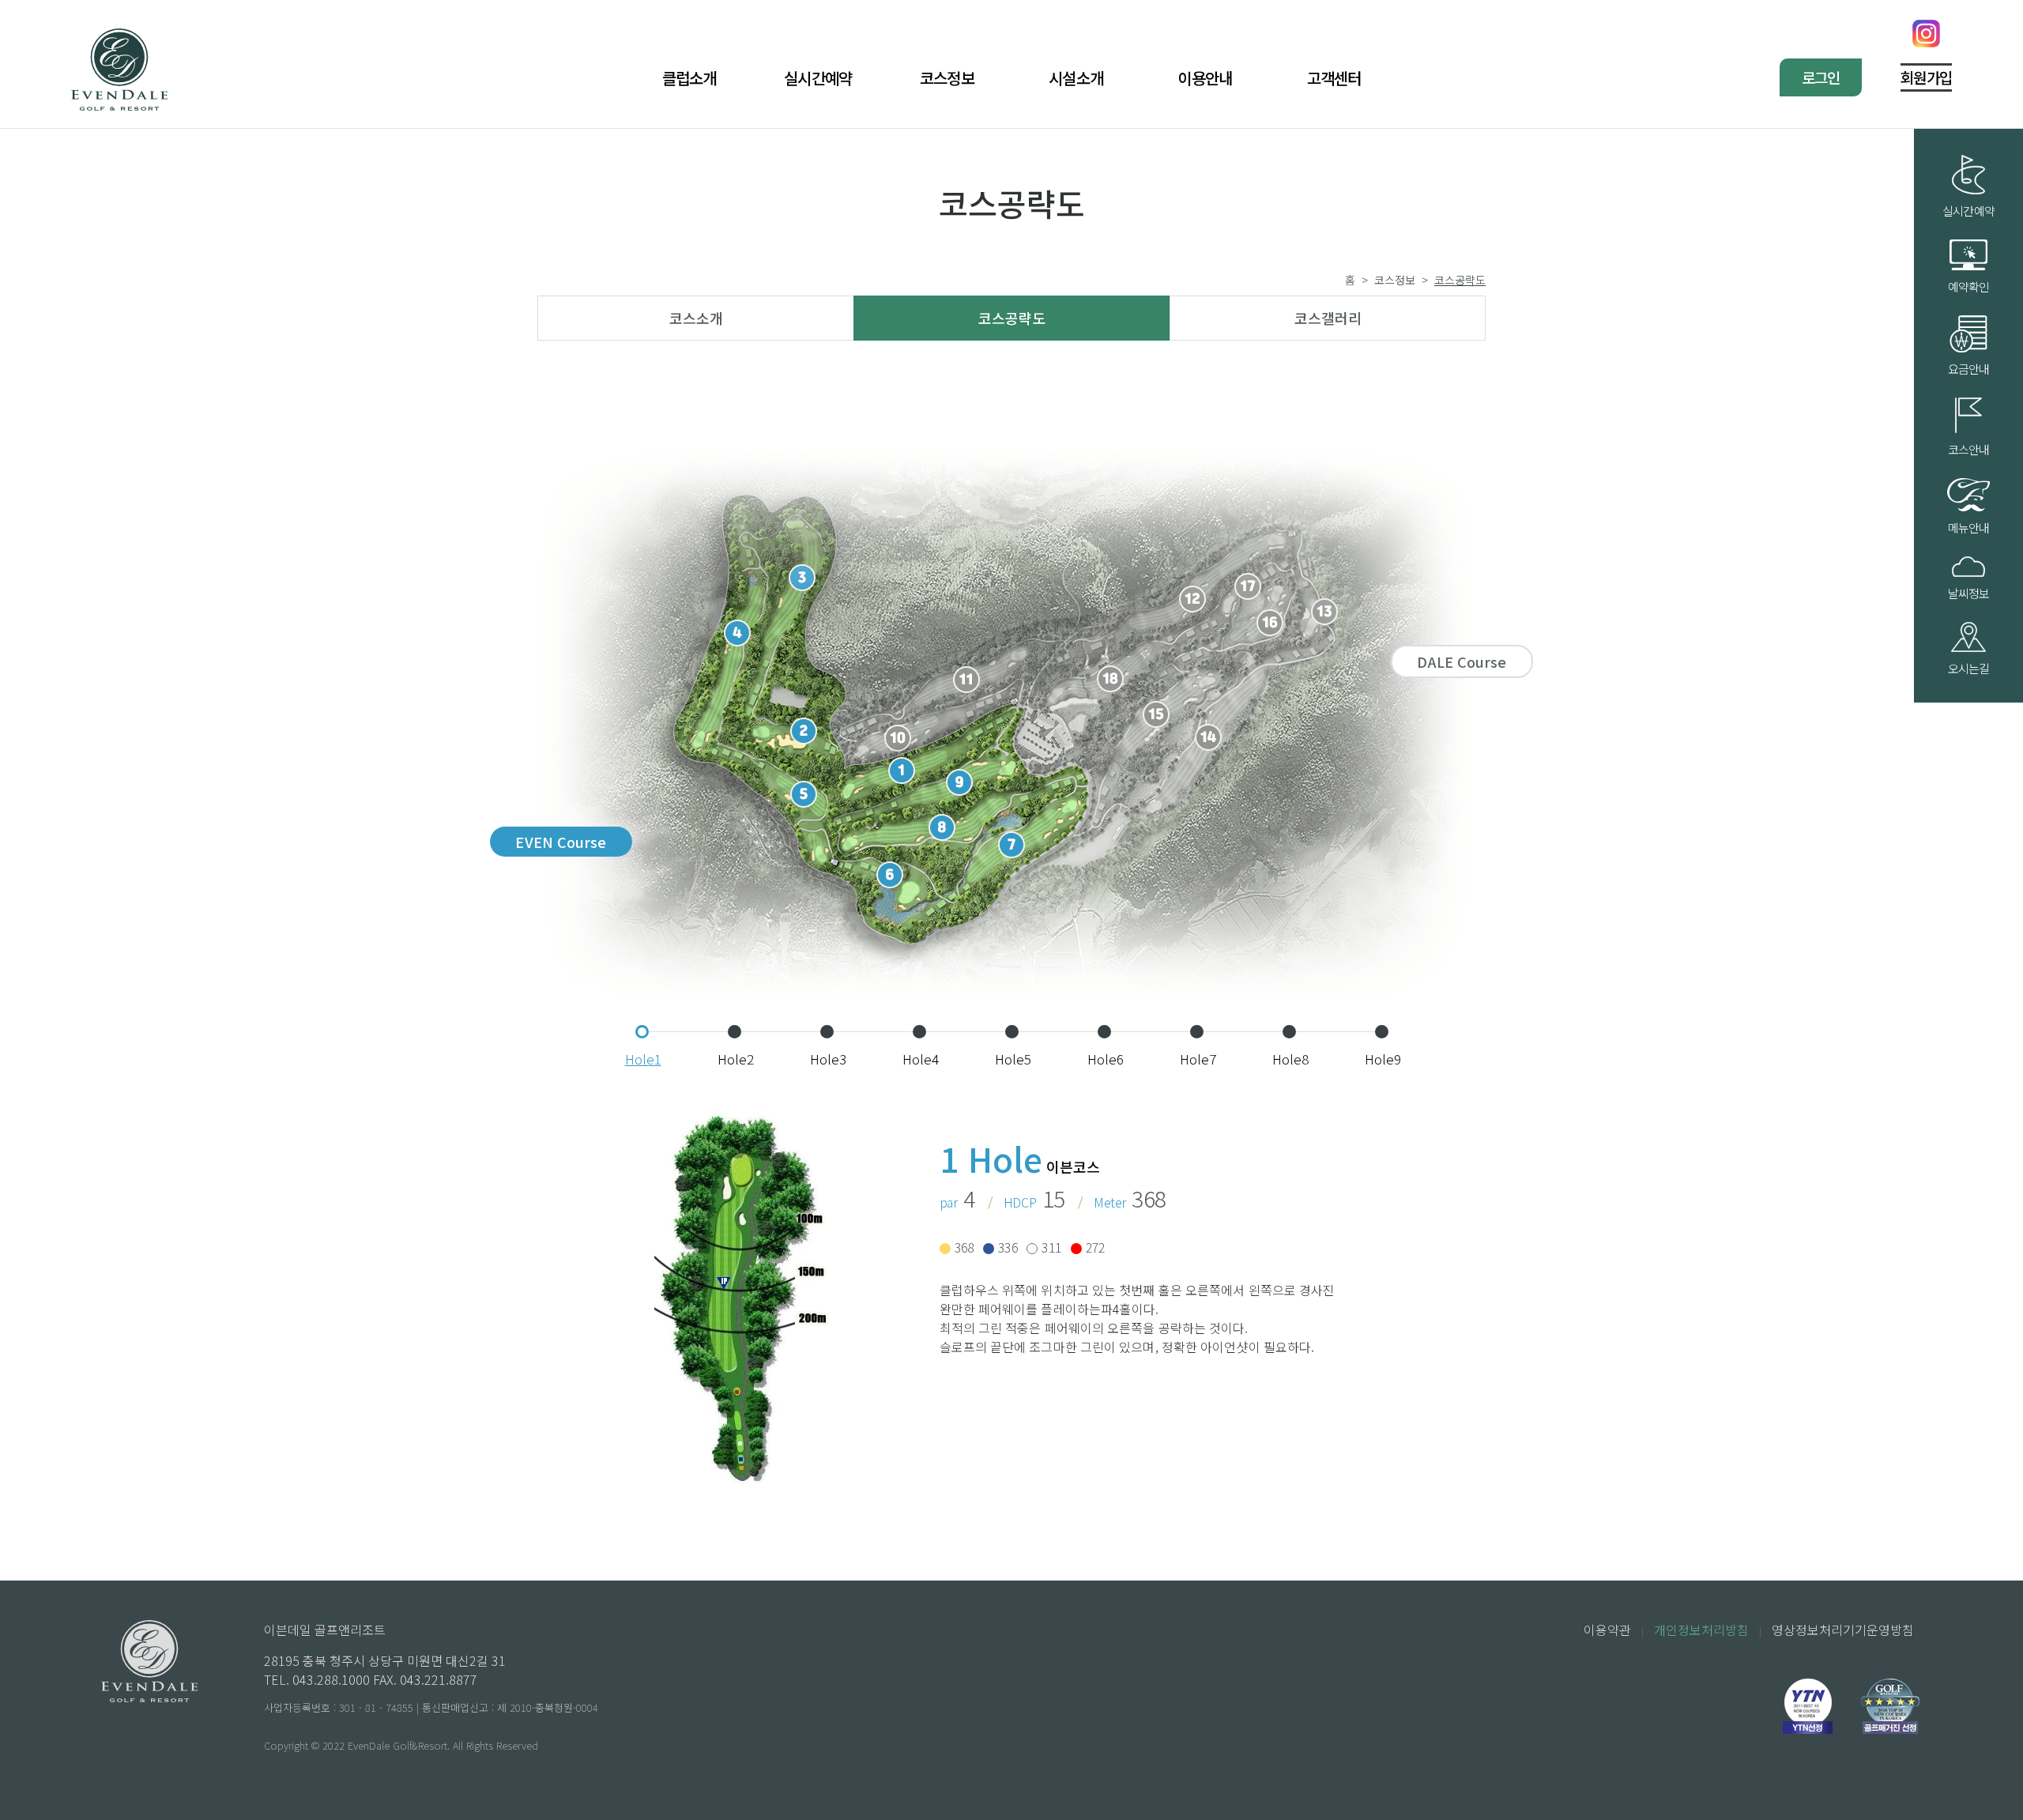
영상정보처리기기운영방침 (1843, 1630)
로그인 (1821, 77)
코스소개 (696, 318)
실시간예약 (818, 78)
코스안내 (1969, 449)
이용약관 (1607, 1630)
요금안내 (1969, 369)
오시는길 (1969, 668)
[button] (642, 1032)
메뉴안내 (1969, 528)
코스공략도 (1012, 318)
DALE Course (1462, 661)
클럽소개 (689, 78)
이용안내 (1205, 78)
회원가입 (1926, 77)
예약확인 (1969, 286)
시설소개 (1076, 78)
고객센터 (1334, 78)
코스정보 (947, 78)
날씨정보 (1969, 593)
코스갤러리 (1328, 318)
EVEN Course (561, 842)
